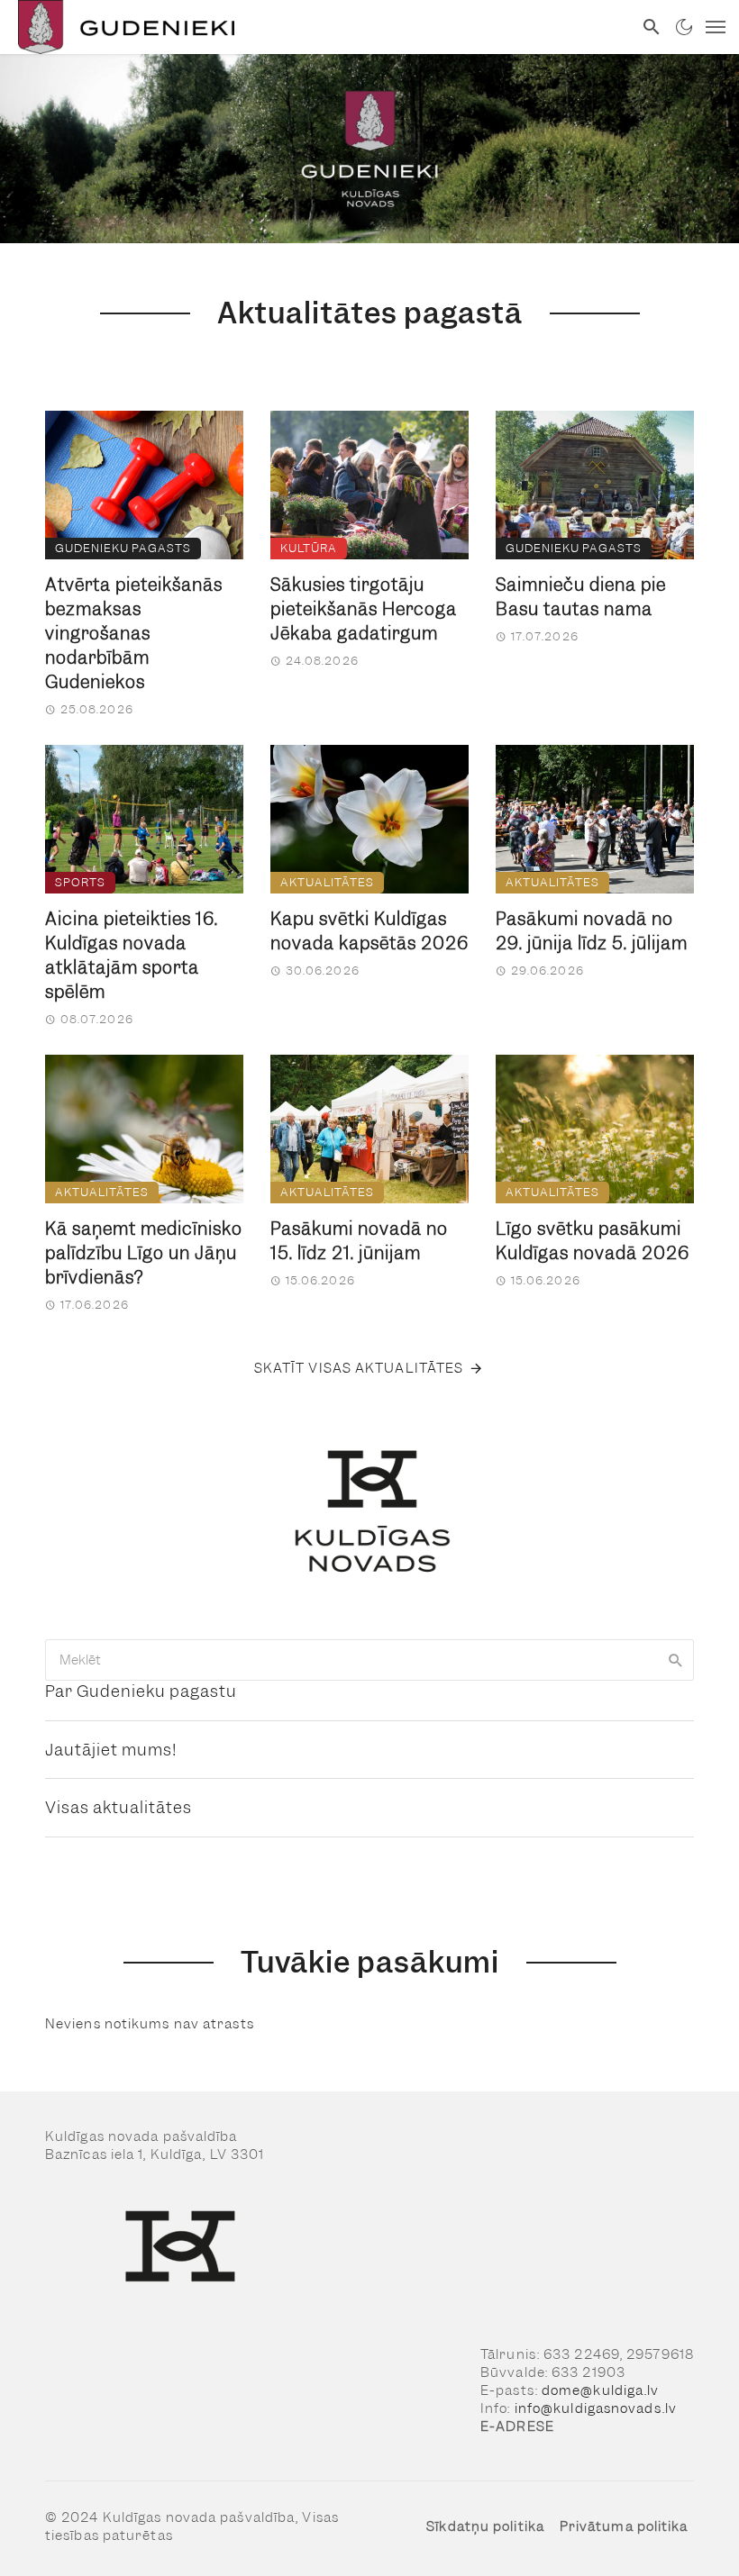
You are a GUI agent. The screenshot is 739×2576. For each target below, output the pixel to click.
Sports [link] (80, 882)
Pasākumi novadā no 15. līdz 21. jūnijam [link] (359, 1241)
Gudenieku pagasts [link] (123, 548)
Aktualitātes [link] (327, 882)
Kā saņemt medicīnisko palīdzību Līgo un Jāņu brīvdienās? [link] (144, 1253)
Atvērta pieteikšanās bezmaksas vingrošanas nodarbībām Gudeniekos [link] (134, 634)
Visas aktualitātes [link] (119, 1807)
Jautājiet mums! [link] (111, 1750)
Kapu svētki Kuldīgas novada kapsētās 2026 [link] (369, 931)
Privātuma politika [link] (624, 2526)
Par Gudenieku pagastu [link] (141, 1691)
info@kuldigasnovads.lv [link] (596, 2408)
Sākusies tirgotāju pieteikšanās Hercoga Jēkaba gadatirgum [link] (364, 609)
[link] (316, 27)
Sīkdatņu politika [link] (485, 2526)
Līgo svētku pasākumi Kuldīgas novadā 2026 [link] (593, 1241)
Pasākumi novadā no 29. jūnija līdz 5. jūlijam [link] (592, 931)
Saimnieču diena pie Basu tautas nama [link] (581, 597)
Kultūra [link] (309, 548)
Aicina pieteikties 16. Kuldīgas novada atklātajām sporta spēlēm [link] (132, 956)
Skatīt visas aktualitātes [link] (359, 1368)
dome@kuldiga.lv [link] (601, 2390)
